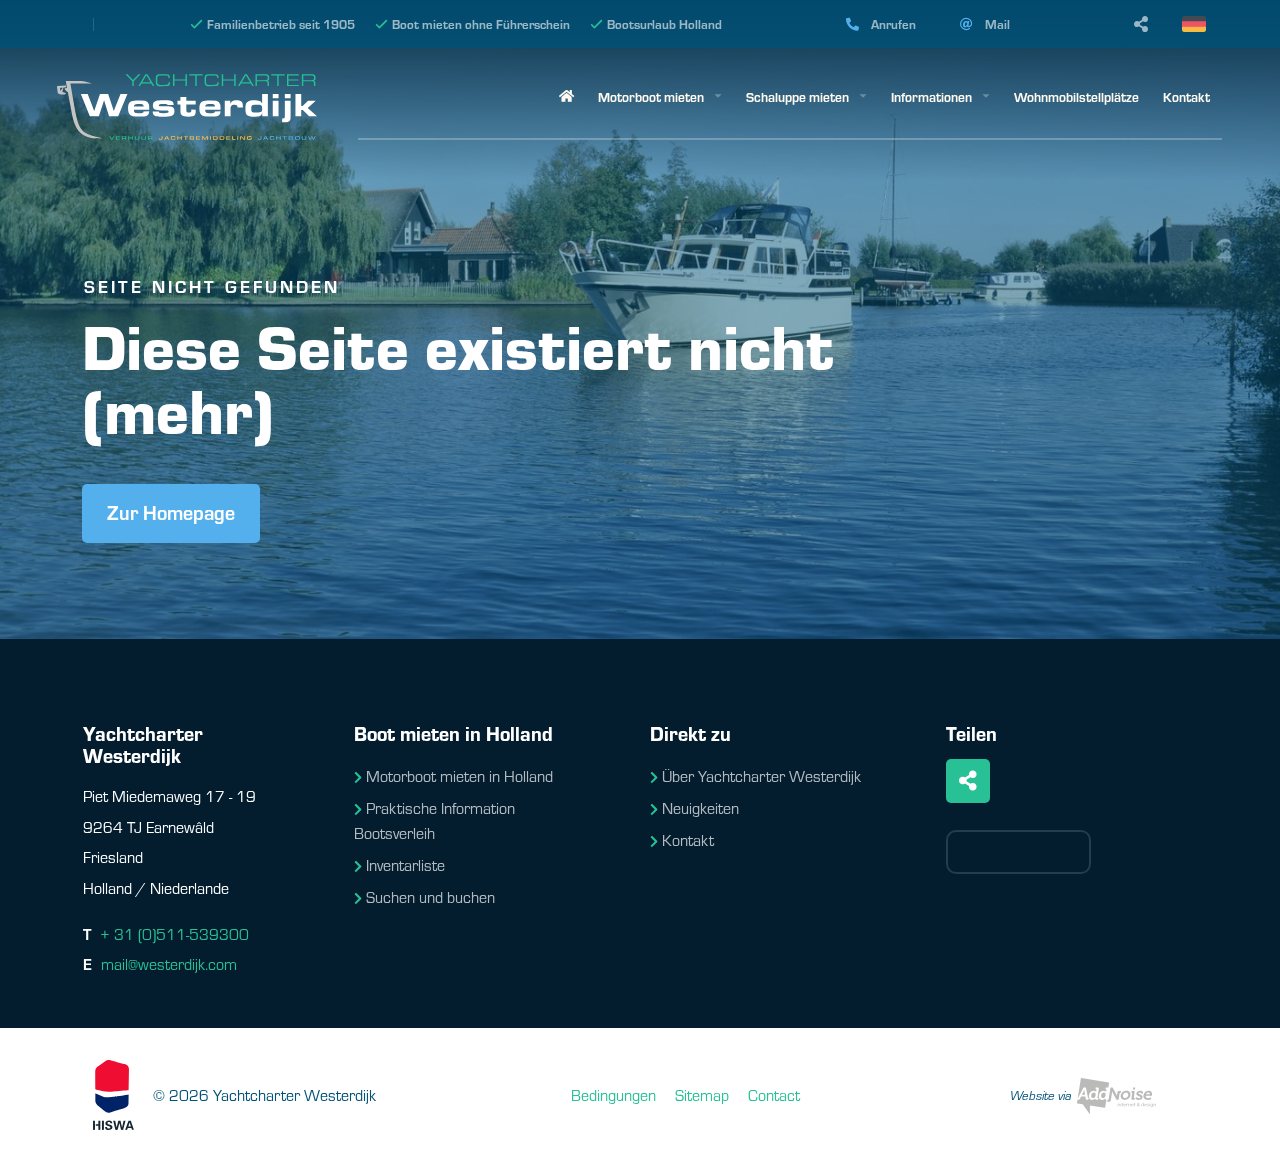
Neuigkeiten (700, 807)
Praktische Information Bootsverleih (434, 820)
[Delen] (1202, 24)
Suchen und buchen (430, 896)
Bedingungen (613, 1094)
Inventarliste (405, 864)
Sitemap (702, 1094)
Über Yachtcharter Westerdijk (761, 775)
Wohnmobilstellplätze (1076, 96)
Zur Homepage (171, 511)
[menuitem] (566, 97)
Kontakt (1186, 96)
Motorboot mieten (651, 96)
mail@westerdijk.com (169, 963)
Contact (774, 1094)
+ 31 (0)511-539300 (174, 933)
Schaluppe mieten (797, 96)
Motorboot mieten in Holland (459, 775)
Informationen (931, 96)
